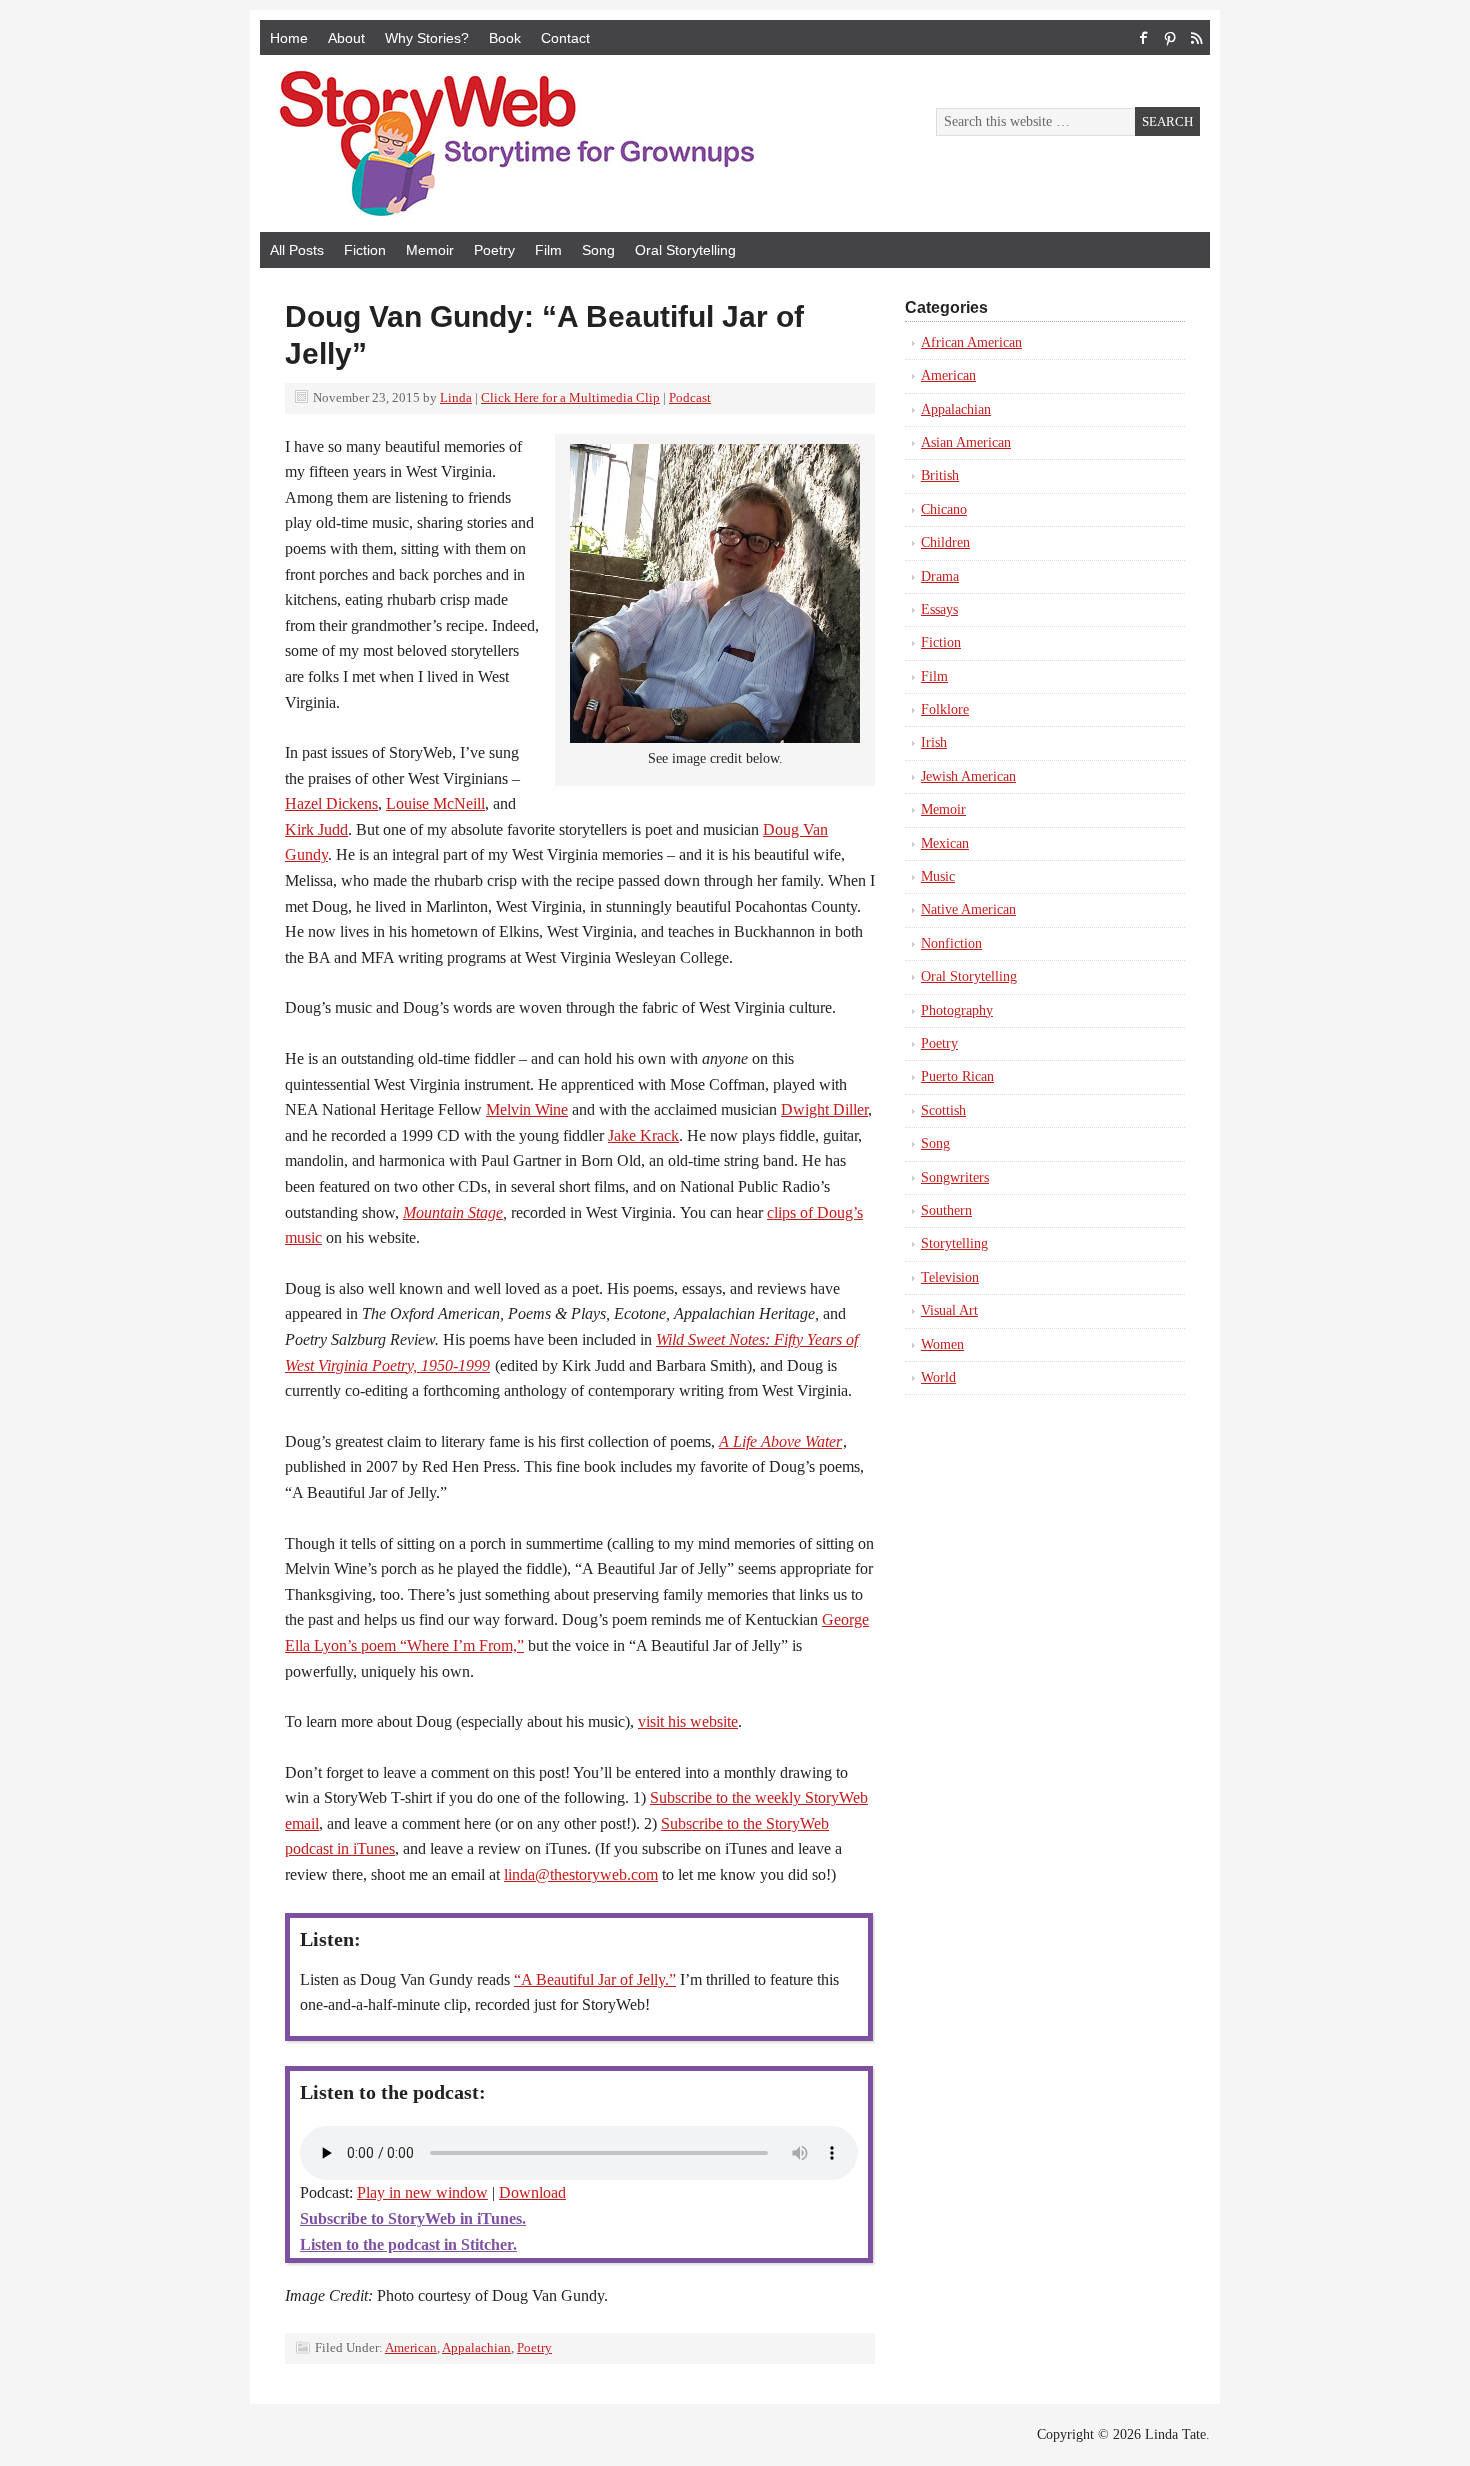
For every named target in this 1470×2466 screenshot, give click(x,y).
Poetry (494, 250)
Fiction (365, 250)
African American (971, 342)
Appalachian (476, 2347)
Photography (957, 1010)
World (938, 1377)
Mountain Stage (453, 1212)
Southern (946, 1210)
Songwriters (955, 1177)
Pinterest (1170, 38)
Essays (939, 609)
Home (289, 38)
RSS (1196, 38)
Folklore (945, 709)
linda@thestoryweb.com (581, 1874)
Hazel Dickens (331, 803)
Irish (934, 742)
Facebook (1144, 38)
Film (548, 250)
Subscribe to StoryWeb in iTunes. (413, 2218)
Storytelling (954, 1243)
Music (938, 876)
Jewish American (968, 776)
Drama (940, 576)
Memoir (430, 250)
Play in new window (422, 2192)
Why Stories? (427, 38)
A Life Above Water (780, 1441)
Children (945, 542)
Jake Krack (643, 1135)
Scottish (943, 1110)
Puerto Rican (957, 1076)
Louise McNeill (435, 803)
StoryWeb (485, 143)
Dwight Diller (824, 1109)
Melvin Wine (527, 1109)
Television (950, 1277)
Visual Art (949, 1310)
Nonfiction (951, 943)
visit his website (688, 1721)
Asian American (966, 442)
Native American (968, 909)
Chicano (944, 509)
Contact (565, 38)
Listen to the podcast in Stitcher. (408, 2244)
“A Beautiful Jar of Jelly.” (595, 1979)
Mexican (945, 843)
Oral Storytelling (685, 250)
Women (942, 1344)
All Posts (297, 250)
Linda (456, 397)
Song (598, 250)
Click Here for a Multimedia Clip (570, 397)
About (346, 38)
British (940, 475)
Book (505, 38)
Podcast (690, 397)
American (411, 2347)
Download (532, 2192)
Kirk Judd (316, 829)
